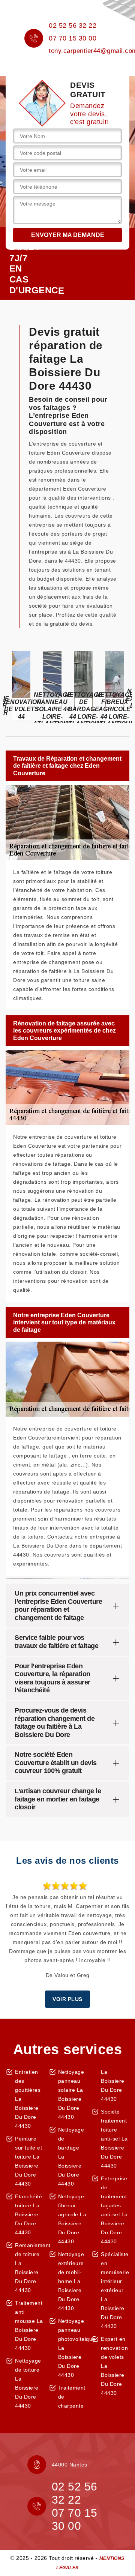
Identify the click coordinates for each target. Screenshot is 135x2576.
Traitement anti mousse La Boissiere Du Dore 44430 (29, 2325)
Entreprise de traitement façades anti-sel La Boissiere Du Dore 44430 (114, 2210)
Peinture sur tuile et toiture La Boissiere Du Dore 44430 (28, 2161)
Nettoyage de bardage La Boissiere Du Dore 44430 (71, 2157)
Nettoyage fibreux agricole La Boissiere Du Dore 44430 (72, 2219)
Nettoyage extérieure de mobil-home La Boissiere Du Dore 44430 (71, 2281)
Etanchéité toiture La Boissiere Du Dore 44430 (28, 2214)
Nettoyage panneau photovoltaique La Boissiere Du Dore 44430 (72, 2348)
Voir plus (67, 1999)
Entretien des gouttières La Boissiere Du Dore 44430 (28, 2099)
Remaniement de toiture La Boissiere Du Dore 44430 (29, 2268)
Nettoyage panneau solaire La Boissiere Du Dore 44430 (71, 2094)
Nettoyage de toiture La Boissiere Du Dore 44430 (28, 2383)
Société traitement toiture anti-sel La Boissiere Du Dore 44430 (114, 2139)
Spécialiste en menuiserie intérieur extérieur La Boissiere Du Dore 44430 (115, 2290)
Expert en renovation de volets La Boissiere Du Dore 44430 (114, 2366)
